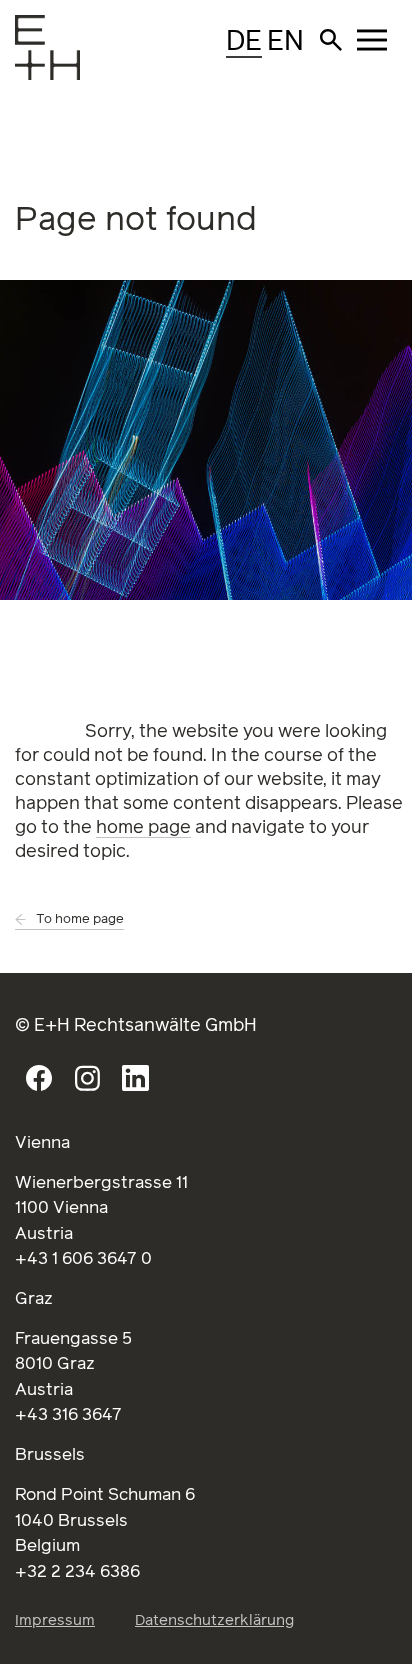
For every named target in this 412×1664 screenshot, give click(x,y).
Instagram (87, 1078)
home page (143, 828)
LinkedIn (135, 1078)
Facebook (39, 1078)
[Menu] (30, 65)
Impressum (55, 1620)
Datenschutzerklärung (214, 1620)
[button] (331, 40)
